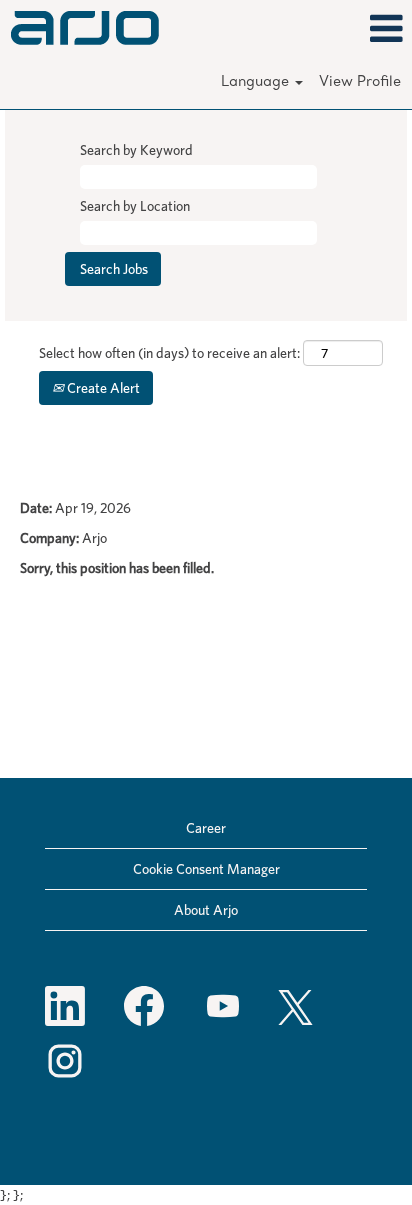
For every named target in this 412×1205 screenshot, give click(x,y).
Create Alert (102, 388)
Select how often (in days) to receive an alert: (169, 353)
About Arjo (206, 910)
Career (206, 828)
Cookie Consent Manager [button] (206, 869)
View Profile (360, 82)
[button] (343, 28)
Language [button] (257, 82)
